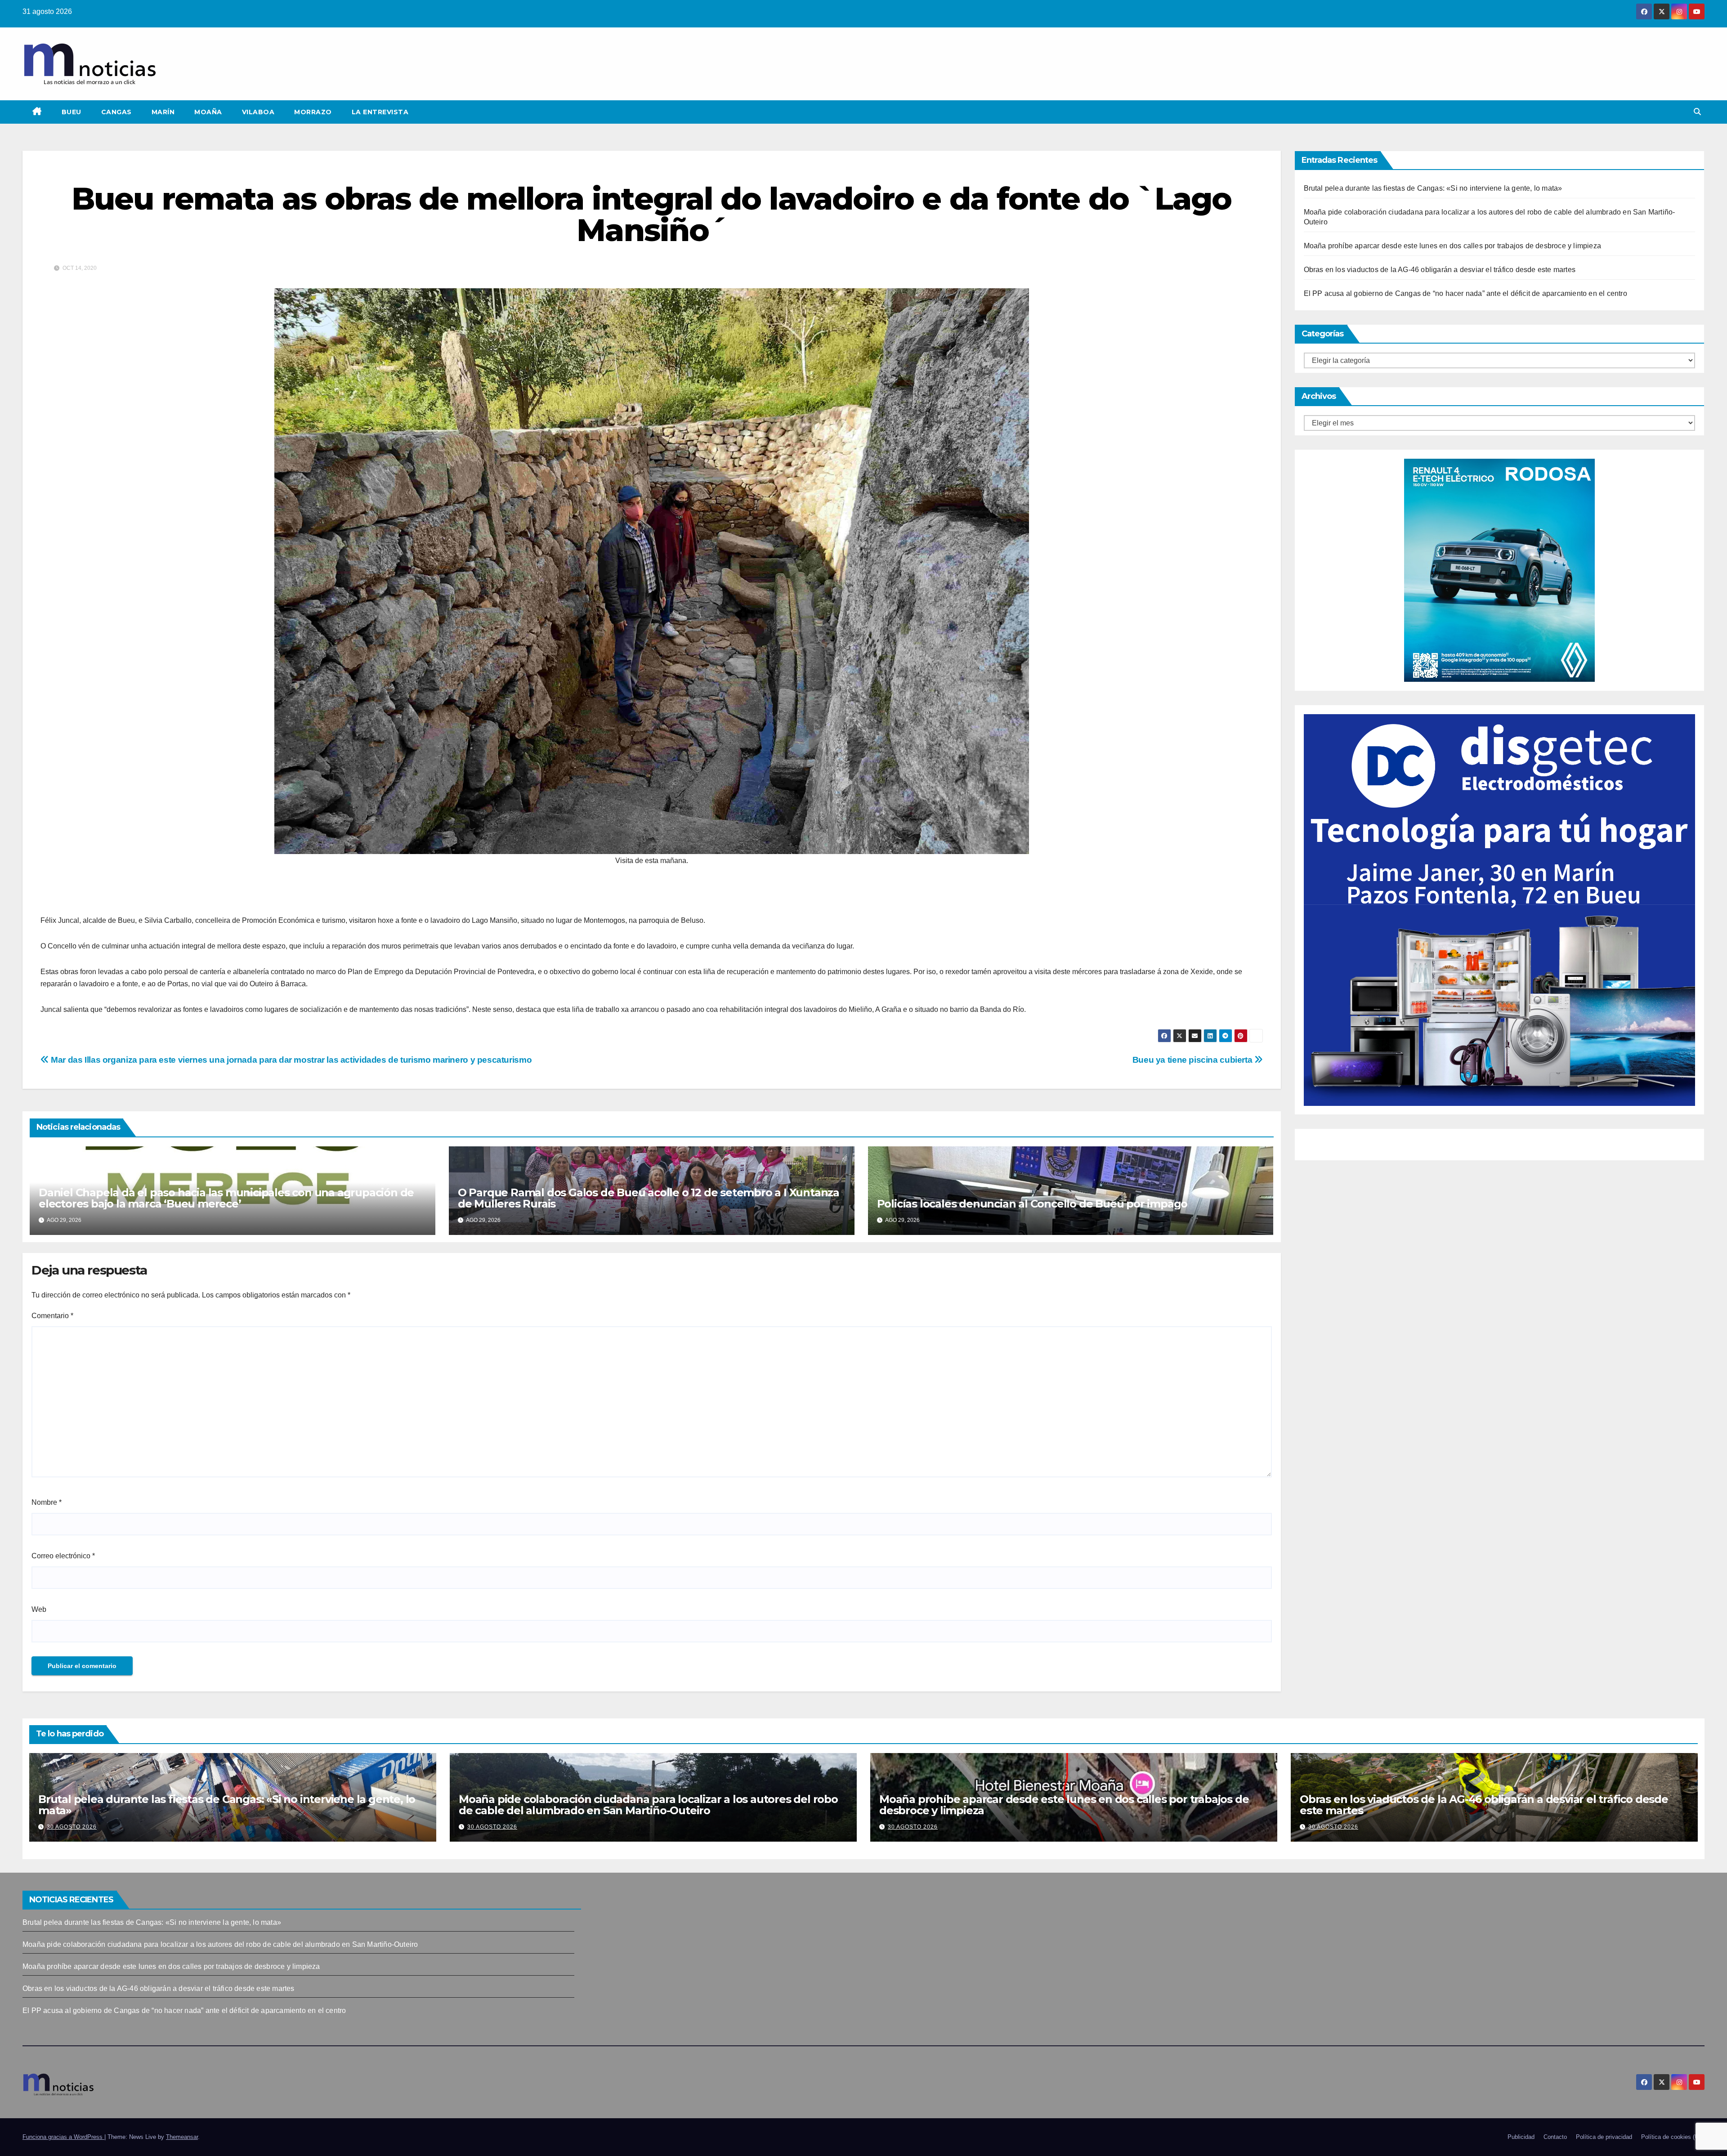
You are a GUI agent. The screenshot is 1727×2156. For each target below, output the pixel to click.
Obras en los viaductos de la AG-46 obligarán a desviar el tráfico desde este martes (1440, 270)
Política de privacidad (1604, 2137)
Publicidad (1521, 2137)
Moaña (208, 112)
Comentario (52, 1316)
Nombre (47, 1502)
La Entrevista (380, 112)
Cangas (116, 112)
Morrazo (313, 112)
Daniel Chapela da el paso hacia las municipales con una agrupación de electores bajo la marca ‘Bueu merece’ (226, 1198)
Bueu (72, 112)
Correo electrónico (63, 1556)
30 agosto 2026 (72, 1827)
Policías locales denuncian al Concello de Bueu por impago (1032, 1204)
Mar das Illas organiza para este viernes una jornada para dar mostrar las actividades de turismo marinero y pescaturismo (290, 1060)
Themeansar (182, 2137)
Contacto (1555, 2137)
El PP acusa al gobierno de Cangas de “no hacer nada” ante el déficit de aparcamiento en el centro (1465, 293)
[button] (1697, 112)
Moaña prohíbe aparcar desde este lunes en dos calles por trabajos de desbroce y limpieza (1453, 246)
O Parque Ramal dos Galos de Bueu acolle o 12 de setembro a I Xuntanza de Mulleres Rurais (649, 1198)
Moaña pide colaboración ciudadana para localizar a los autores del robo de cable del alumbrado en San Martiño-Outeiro (648, 1805)
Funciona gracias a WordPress (63, 2137)
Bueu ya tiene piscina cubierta (1193, 1060)
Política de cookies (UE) (1673, 2137)
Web (39, 1609)
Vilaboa (258, 112)
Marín (163, 112)
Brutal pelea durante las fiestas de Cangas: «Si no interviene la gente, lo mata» (1433, 188)
